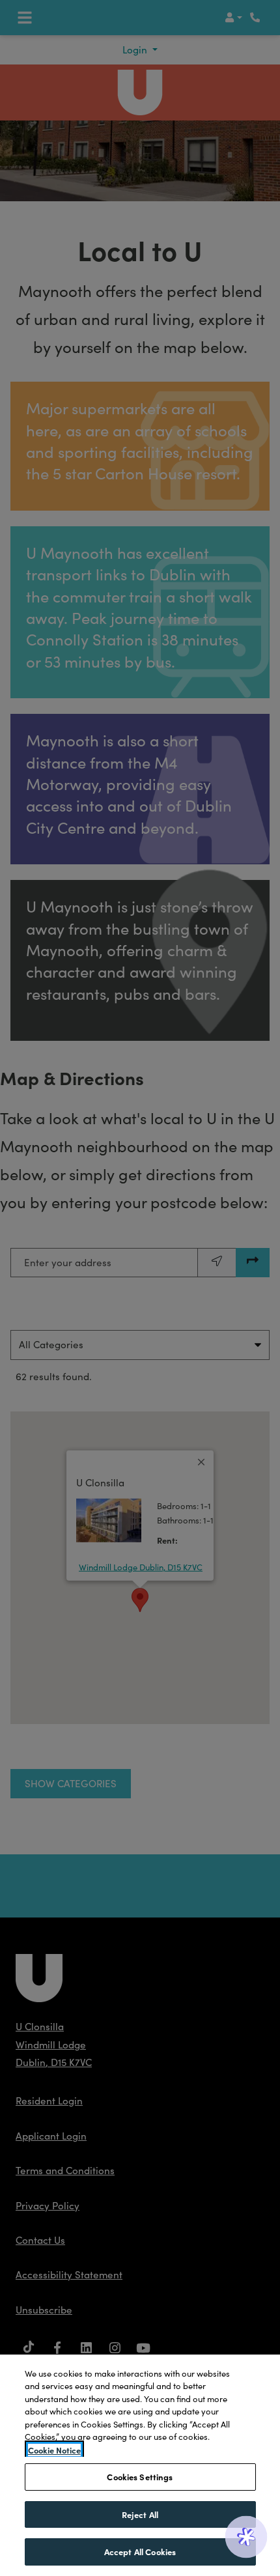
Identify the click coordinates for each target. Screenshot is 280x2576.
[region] (140, 2465)
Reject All (140, 2514)
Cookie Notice (54, 2450)
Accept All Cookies (140, 2551)
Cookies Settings (140, 2476)
